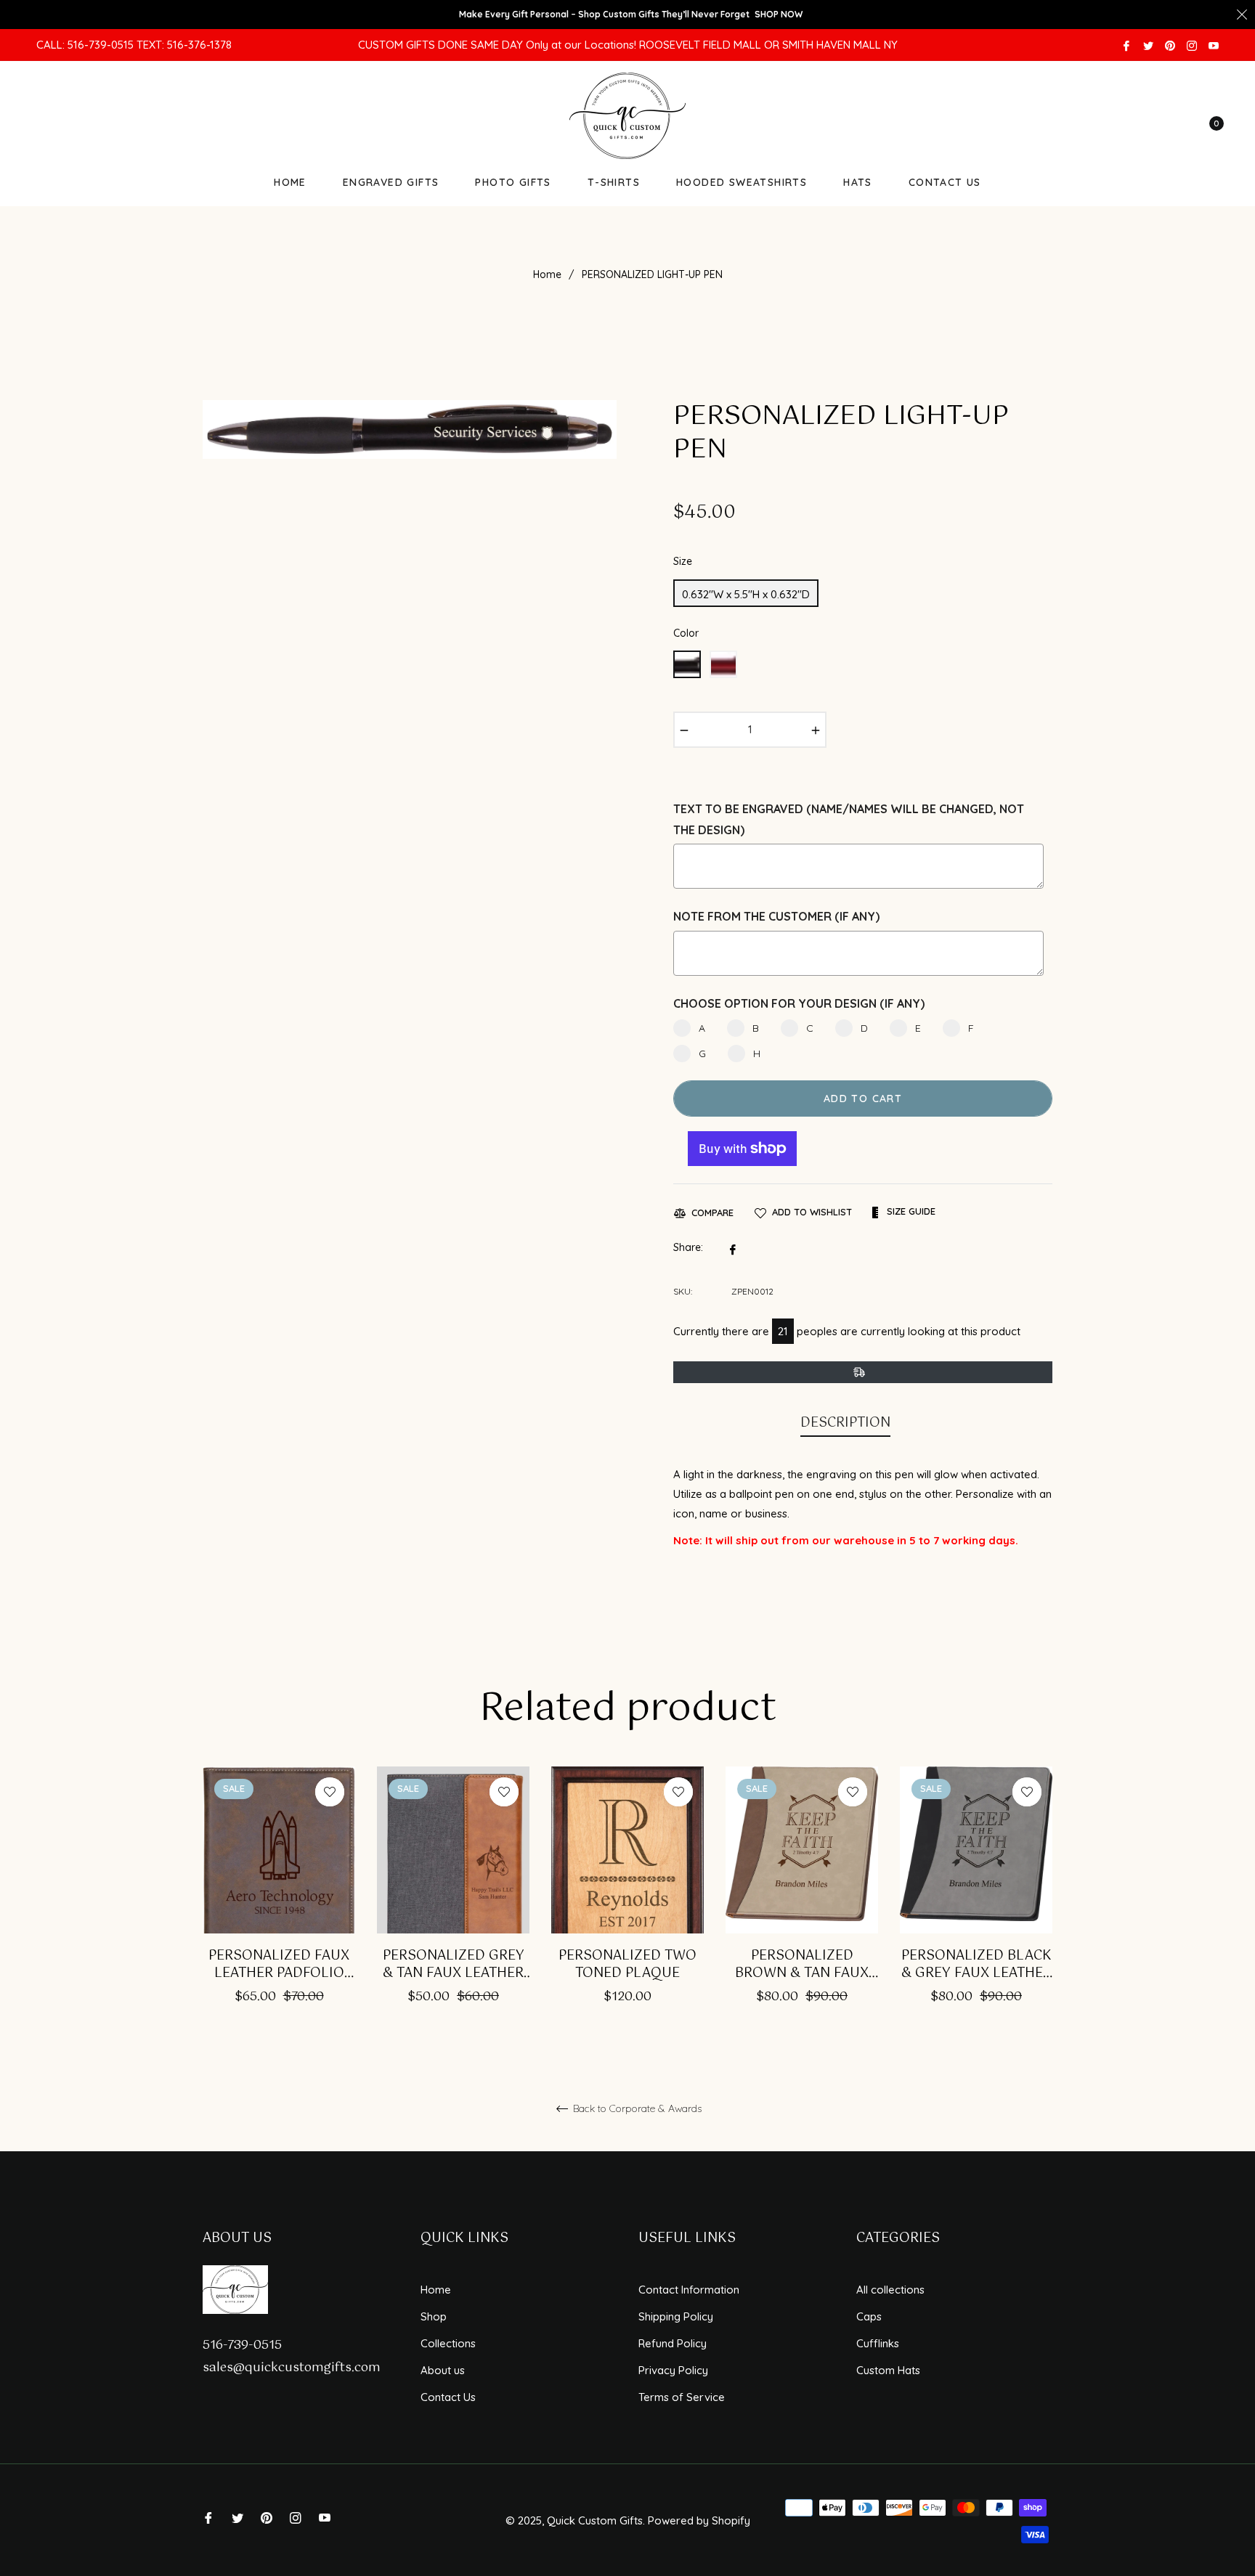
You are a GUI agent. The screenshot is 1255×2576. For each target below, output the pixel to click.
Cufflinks (878, 2343)
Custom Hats (888, 2370)
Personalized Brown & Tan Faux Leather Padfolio (802, 1965)
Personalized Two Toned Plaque (627, 1965)
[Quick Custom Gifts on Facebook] (1126, 45)
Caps (869, 2316)
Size (683, 561)
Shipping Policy (676, 2316)
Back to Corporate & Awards (636, 2109)
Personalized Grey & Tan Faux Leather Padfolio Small (454, 1965)
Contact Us (448, 2397)
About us (443, 2370)
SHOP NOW (779, 14)
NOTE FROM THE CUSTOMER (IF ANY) (776, 916)
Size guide (910, 1211)
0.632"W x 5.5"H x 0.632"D (746, 594)
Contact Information (689, 2290)
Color (686, 633)
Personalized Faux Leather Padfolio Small (279, 1965)
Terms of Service (682, 2397)
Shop (434, 2316)
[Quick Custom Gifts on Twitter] (1148, 45)
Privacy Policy (673, 2370)
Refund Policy (673, 2343)
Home (547, 274)
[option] (279, 1905)
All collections (890, 2290)
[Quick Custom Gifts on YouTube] (1214, 45)
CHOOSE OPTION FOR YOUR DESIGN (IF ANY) (799, 1003)
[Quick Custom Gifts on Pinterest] (1170, 45)
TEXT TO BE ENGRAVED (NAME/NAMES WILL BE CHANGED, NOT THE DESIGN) (849, 819)
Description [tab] (845, 1423)
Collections (448, 2343)
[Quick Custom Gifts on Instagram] (1192, 45)
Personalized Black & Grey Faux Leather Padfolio (976, 1965)
